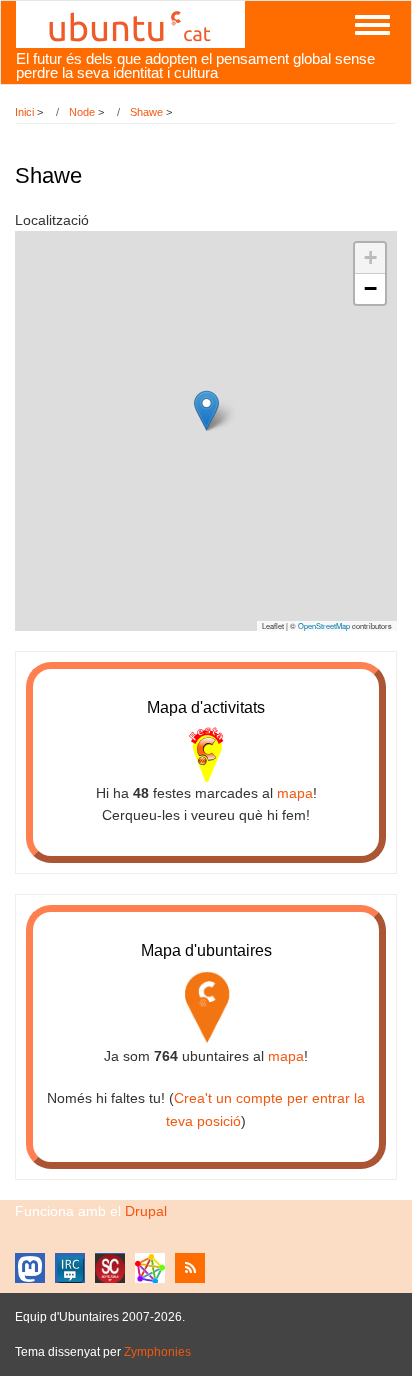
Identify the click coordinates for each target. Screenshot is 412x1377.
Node (82, 112)
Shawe (146, 112)
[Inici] (130, 23)
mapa (295, 793)
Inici (24, 112)
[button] (206, 410)
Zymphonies (157, 1352)
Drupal (146, 1211)
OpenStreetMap (324, 625)
